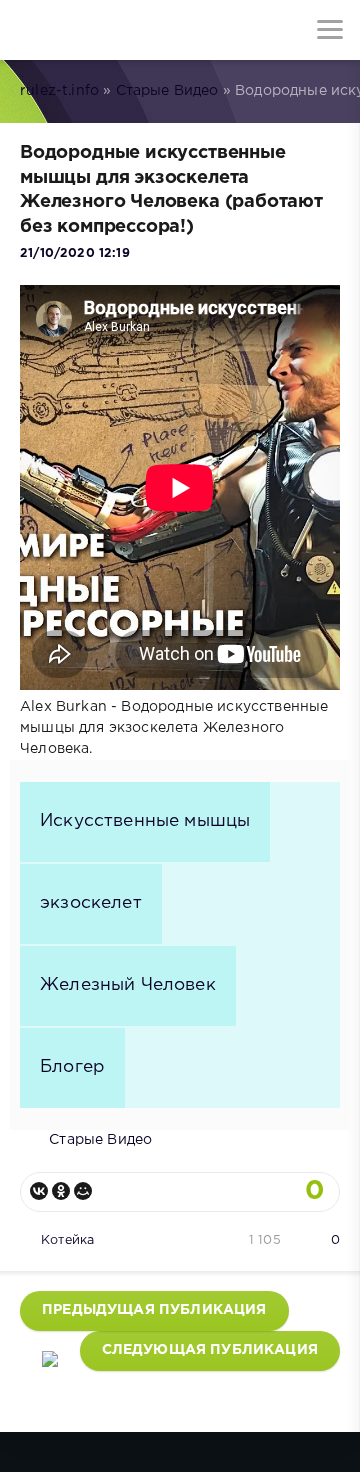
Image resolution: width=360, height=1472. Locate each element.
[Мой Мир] (83, 1191)
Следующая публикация (210, 1350)
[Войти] (90, 30)
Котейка (67, 1240)
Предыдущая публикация (154, 1310)
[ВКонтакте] (39, 1191)
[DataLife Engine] (30, 30)
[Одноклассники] (61, 1191)
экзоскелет (91, 903)
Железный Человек (128, 985)
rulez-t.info (59, 91)
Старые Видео (167, 91)
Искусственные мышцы (145, 821)
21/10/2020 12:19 (75, 253)
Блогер (72, 1067)
